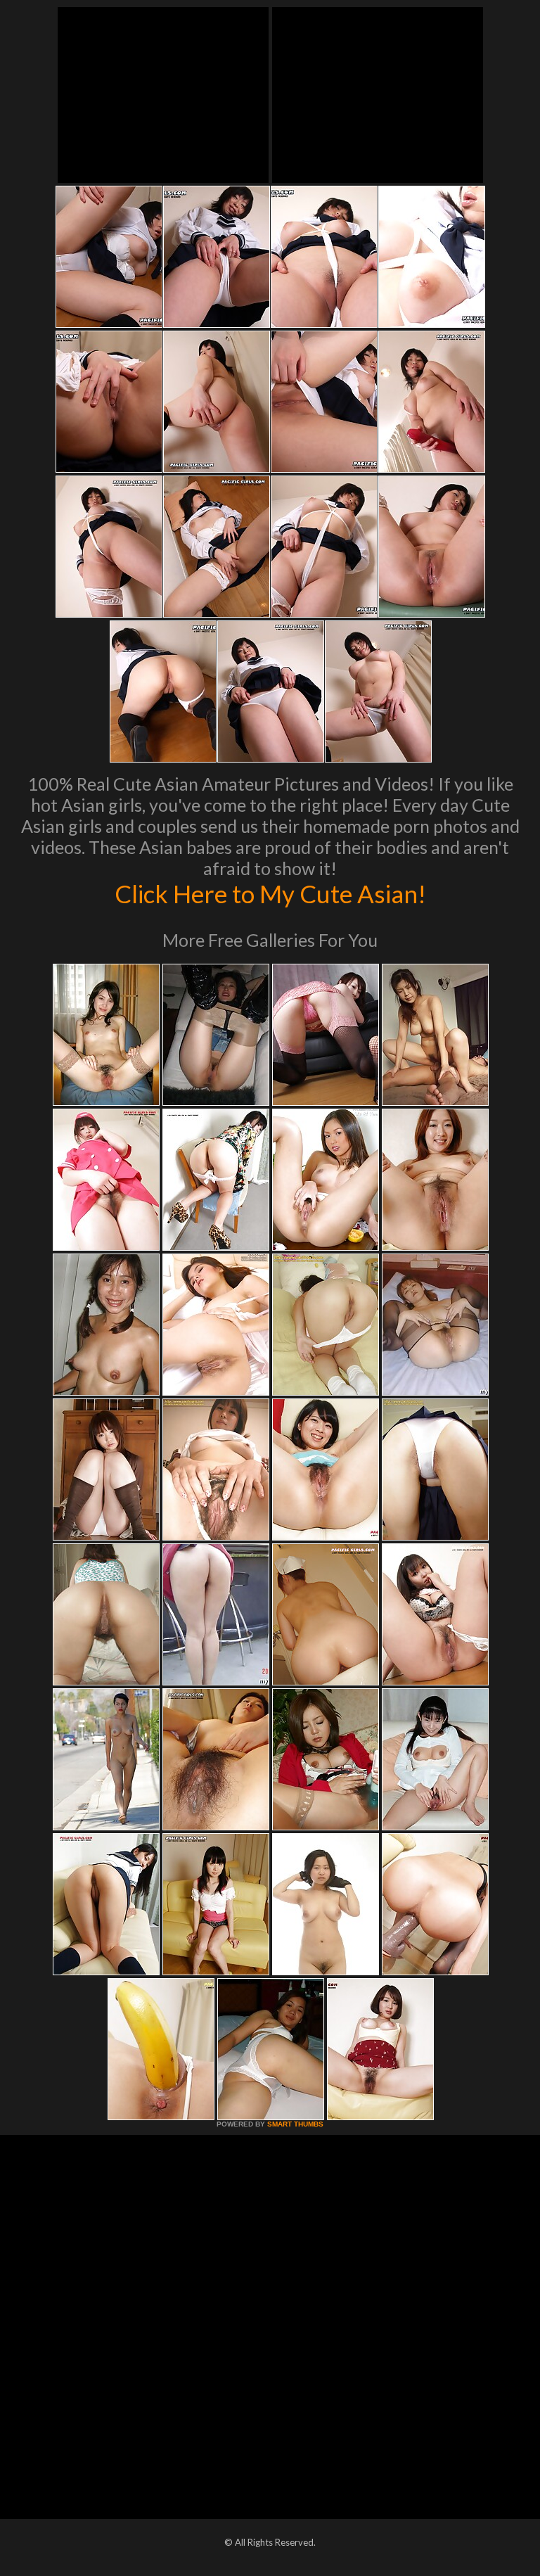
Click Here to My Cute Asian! (270, 893)
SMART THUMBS (295, 2124)
